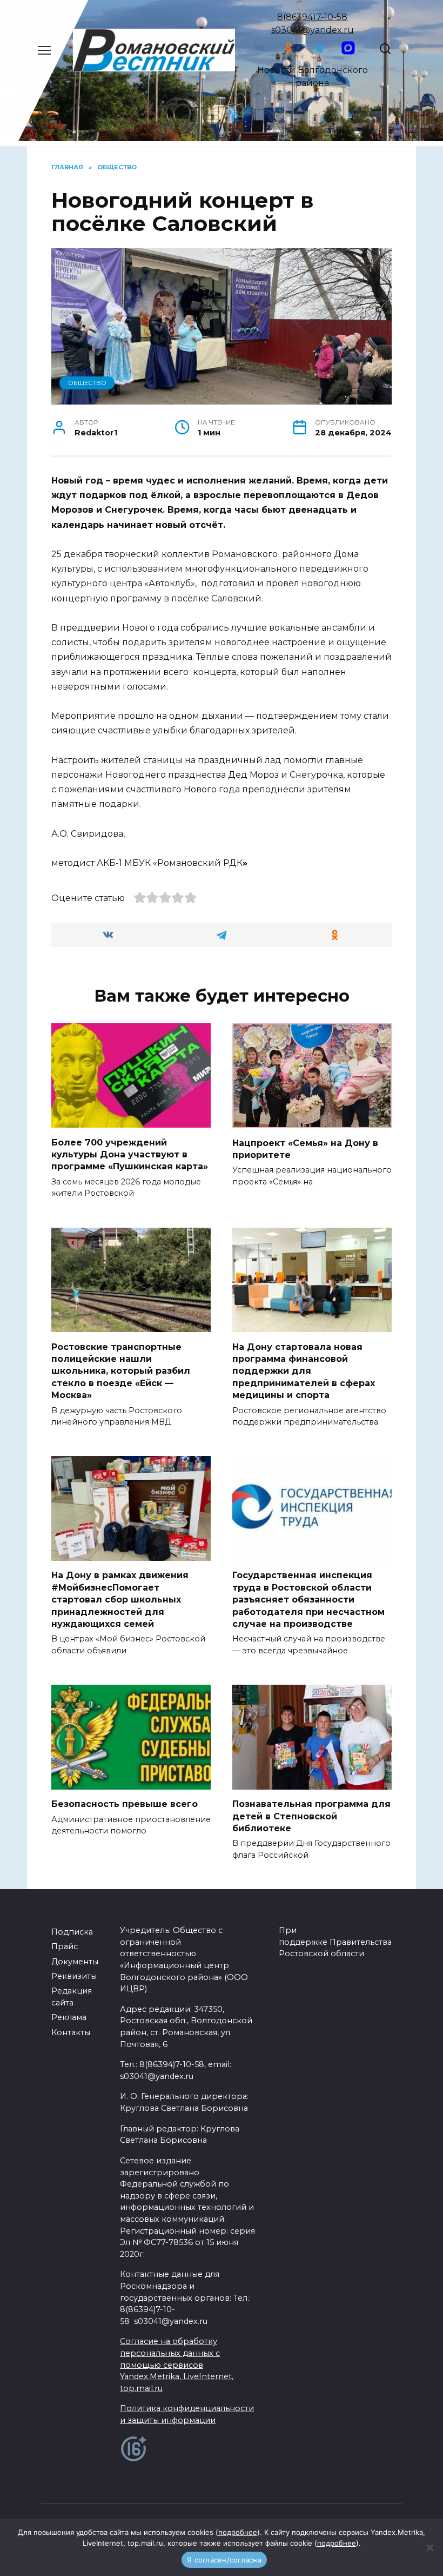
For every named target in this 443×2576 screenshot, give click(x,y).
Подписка (72, 1932)
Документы (75, 1962)
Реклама (69, 2017)
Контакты (71, 2032)
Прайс (65, 1946)
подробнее (238, 2532)
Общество (87, 383)
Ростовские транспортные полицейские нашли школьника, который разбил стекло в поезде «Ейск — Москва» (121, 1371)
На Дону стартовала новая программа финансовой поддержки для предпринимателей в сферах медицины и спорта (304, 1371)
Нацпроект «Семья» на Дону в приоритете (305, 1148)
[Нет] (429, 2547)
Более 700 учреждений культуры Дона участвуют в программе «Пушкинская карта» (130, 1154)
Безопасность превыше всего (125, 1804)
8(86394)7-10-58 (312, 17)
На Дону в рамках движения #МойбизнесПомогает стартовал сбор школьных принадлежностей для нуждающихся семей (120, 1600)
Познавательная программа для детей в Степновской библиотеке (311, 1816)
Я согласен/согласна (224, 2560)
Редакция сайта (72, 1997)
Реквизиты (74, 1976)
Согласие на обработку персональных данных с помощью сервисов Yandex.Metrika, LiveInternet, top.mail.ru (177, 2365)
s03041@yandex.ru (313, 30)
